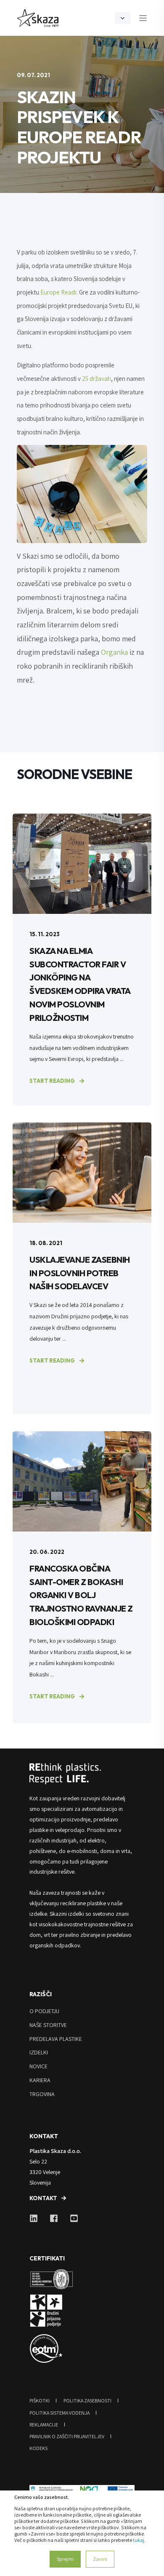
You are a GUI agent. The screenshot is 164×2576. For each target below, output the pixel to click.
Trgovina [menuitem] (42, 2094)
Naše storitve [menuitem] (48, 2025)
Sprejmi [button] (65, 2559)
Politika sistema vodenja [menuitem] (60, 2413)
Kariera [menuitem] (40, 2080)
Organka (114, 652)
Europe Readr (58, 292)
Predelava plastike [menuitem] (56, 2039)
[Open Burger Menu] (143, 18)
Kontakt (43, 2198)
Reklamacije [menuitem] (44, 2425)
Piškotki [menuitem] (40, 2401)
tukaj (139, 2540)
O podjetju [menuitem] (44, 2011)
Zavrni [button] (100, 2559)
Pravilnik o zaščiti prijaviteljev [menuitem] (67, 2436)
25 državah (97, 379)
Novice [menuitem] (38, 2066)
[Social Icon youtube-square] (71, 2218)
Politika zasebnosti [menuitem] (87, 2401)
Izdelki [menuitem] (39, 2052)
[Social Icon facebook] (54, 2218)
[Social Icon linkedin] (37, 2218)
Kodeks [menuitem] (38, 2448)
